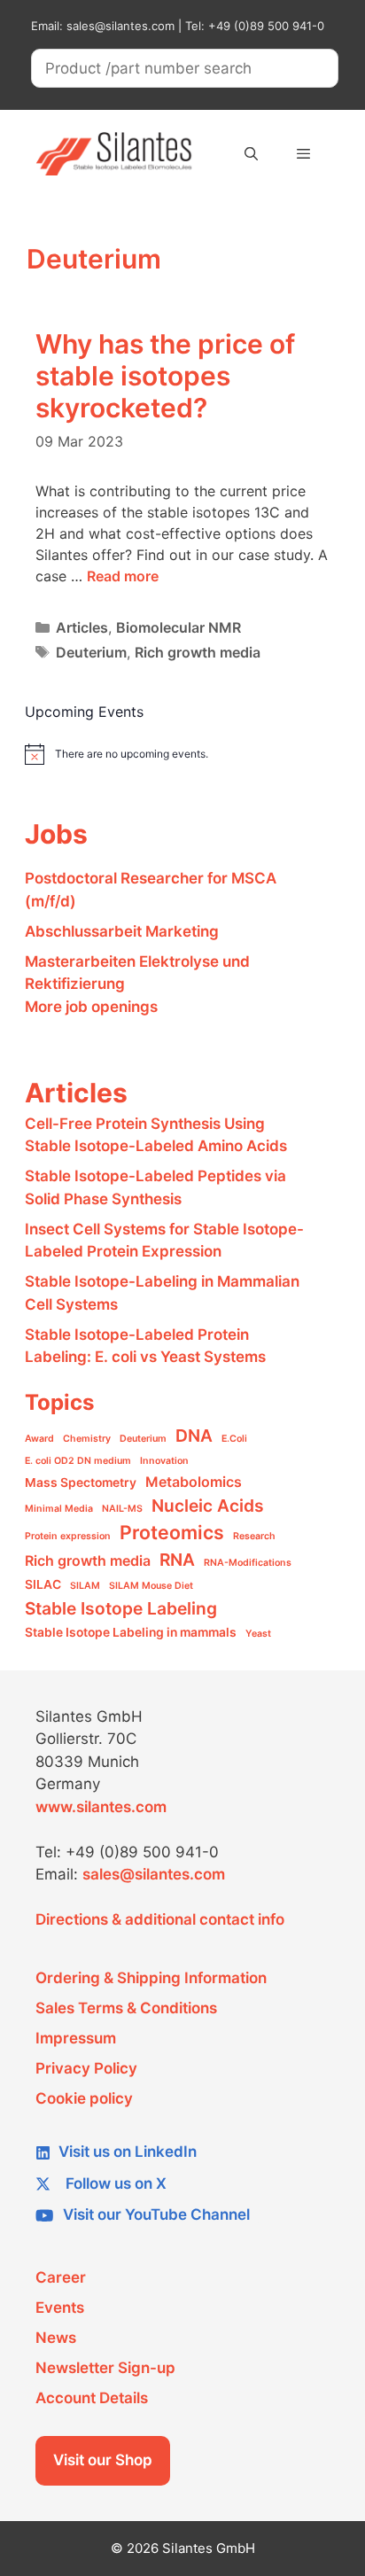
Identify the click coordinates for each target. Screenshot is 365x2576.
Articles (82, 627)
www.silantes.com (101, 1807)
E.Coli (234, 1439)
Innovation (164, 1461)
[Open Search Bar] (250, 154)
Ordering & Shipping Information (151, 1978)
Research (254, 1536)
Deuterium (91, 652)
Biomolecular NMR (179, 627)
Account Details (92, 2398)
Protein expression (68, 1536)
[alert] (169, 754)
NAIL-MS (122, 1509)
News (56, 2338)
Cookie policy (84, 2098)
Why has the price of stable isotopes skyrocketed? (165, 376)
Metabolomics (194, 1482)
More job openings (91, 1007)
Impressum (76, 2038)
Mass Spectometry (81, 1483)
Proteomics (172, 1532)
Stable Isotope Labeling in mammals (131, 1632)
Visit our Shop (103, 2460)
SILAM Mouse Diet (151, 1586)
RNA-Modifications (248, 1563)
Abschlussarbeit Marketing (122, 931)
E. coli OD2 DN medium (78, 1461)
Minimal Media (59, 1509)
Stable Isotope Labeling (121, 1608)
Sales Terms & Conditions (126, 2008)
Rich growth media (198, 652)
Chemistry (87, 1439)
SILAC (43, 1584)
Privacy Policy (86, 2068)
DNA (194, 1436)
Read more (123, 576)
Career (61, 2277)
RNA (177, 1560)
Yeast (258, 1634)
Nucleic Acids (208, 1506)
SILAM (85, 1586)
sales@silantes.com (154, 1874)
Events (60, 2308)
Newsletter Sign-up (105, 2368)
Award (39, 1439)
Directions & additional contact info (160, 1919)
